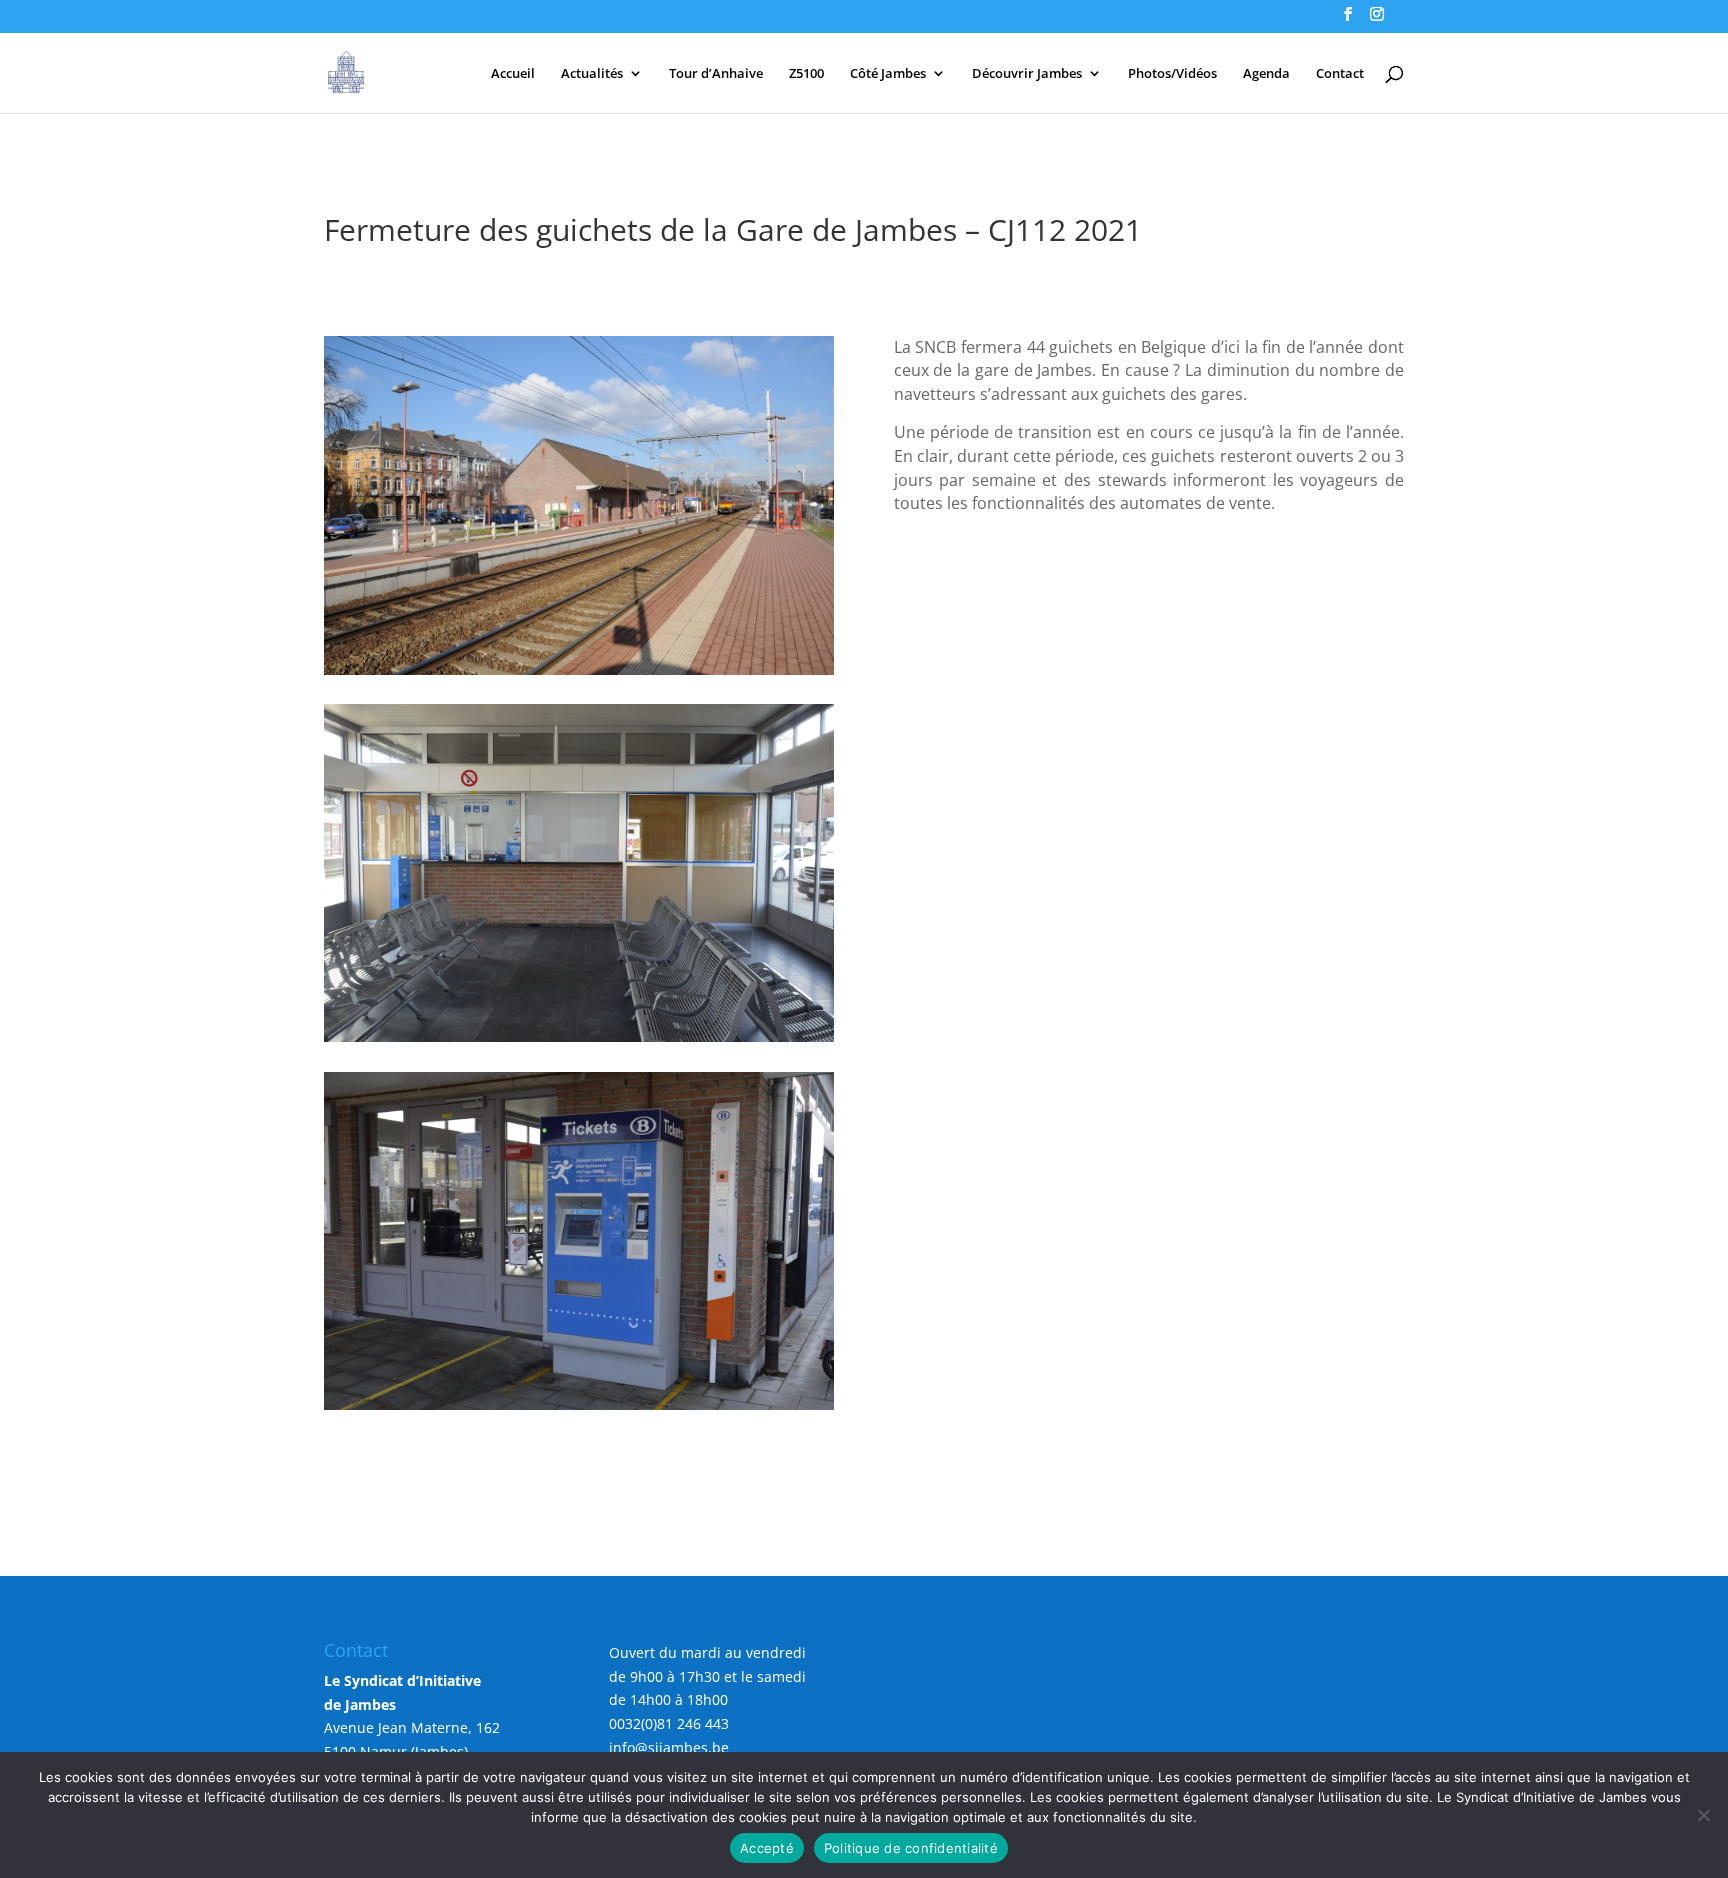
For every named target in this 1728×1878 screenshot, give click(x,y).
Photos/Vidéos (1172, 74)
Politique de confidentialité (911, 1848)
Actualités (592, 74)
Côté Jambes (888, 74)
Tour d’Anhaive (716, 74)
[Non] (1703, 1815)
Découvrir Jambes (1027, 74)
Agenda (1266, 74)
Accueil (513, 74)
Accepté (767, 1848)
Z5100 (806, 74)
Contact (1340, 74)
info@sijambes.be (669, 1747)
